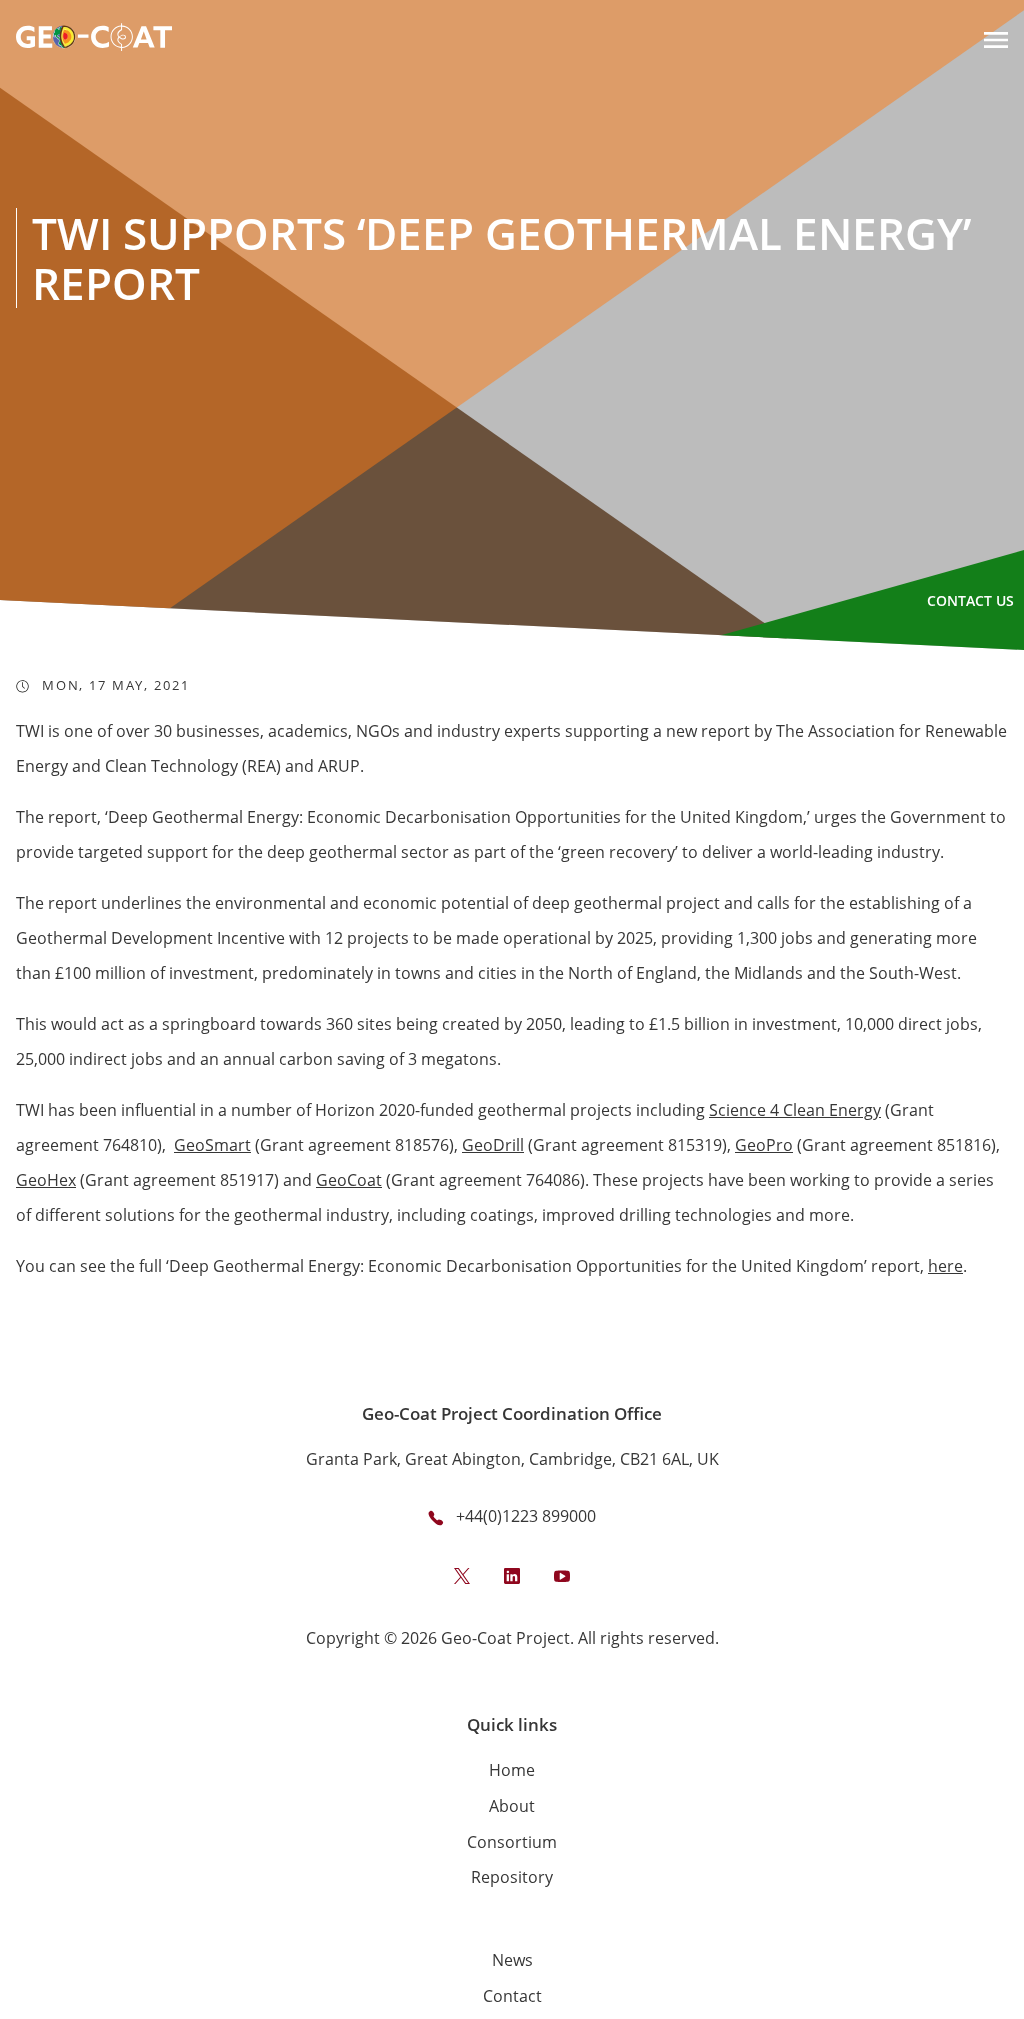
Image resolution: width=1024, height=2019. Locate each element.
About (512, 1806)
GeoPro (764, 1145)
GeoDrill (493, 1145)
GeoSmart (212, 1145)
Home (512, 1770)
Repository (512, 1877)
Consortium (512, 1842)
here (945, 1266)
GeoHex (46, 1180)
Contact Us (970, 600)
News (512, 1960)
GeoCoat (349, 1180)
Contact (512, 1996)
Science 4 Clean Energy (795, 1110)
